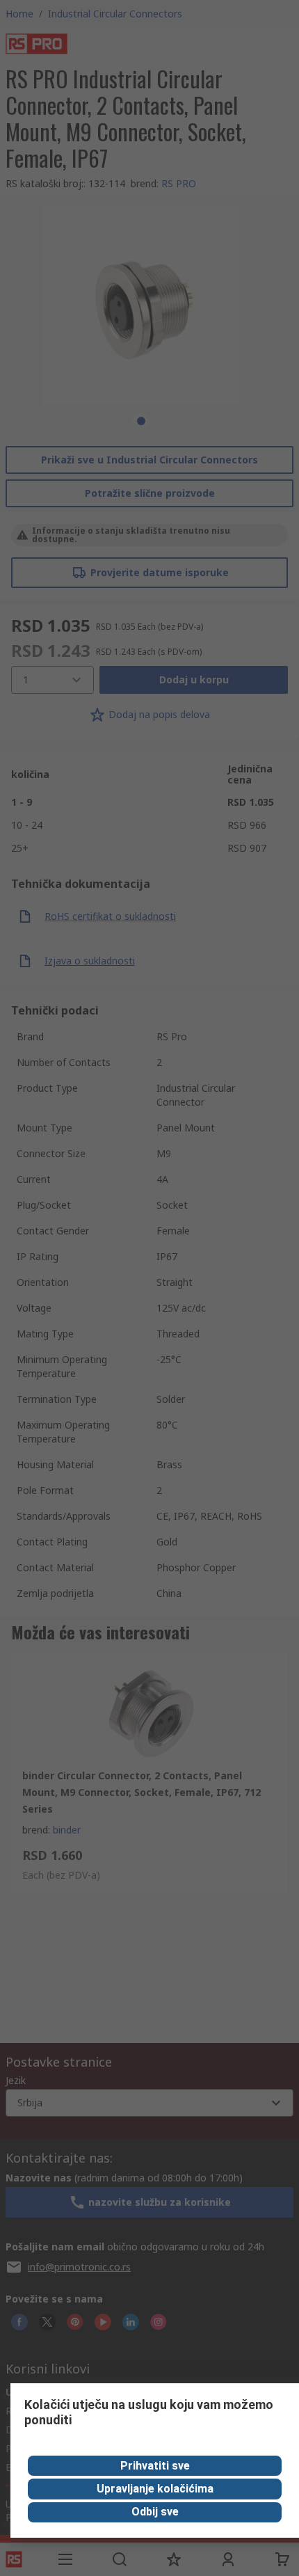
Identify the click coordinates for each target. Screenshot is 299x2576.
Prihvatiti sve (155, 2466)
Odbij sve (155, 2512)
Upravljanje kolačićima (155, 2489)
